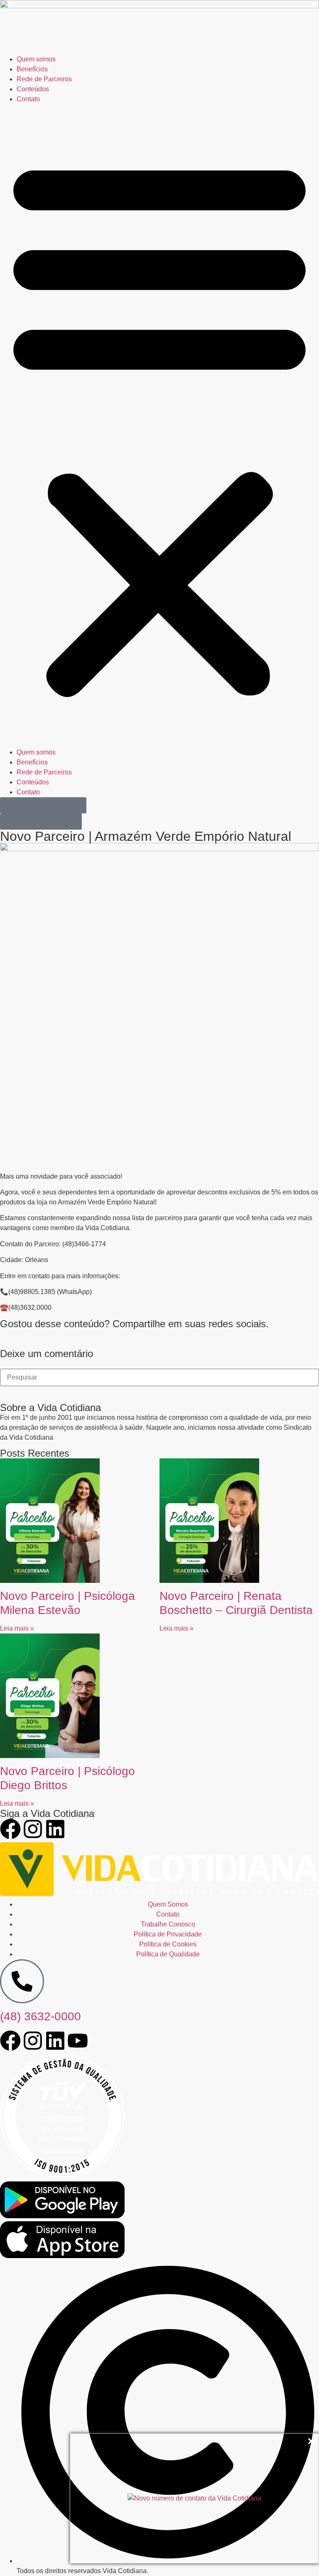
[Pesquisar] (7, 1394)
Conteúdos (33, 89)
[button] (159, 426)
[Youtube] (78, 2041)
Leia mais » (17, 1628)
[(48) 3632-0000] (22, 1981)
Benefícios (32, 69)
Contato (28, 99)
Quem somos (36, 59)
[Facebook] (10, 1829)
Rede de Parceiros (44, 79)
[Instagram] (33, 1829)
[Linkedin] (55, 1829)
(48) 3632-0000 (40, 2016)
